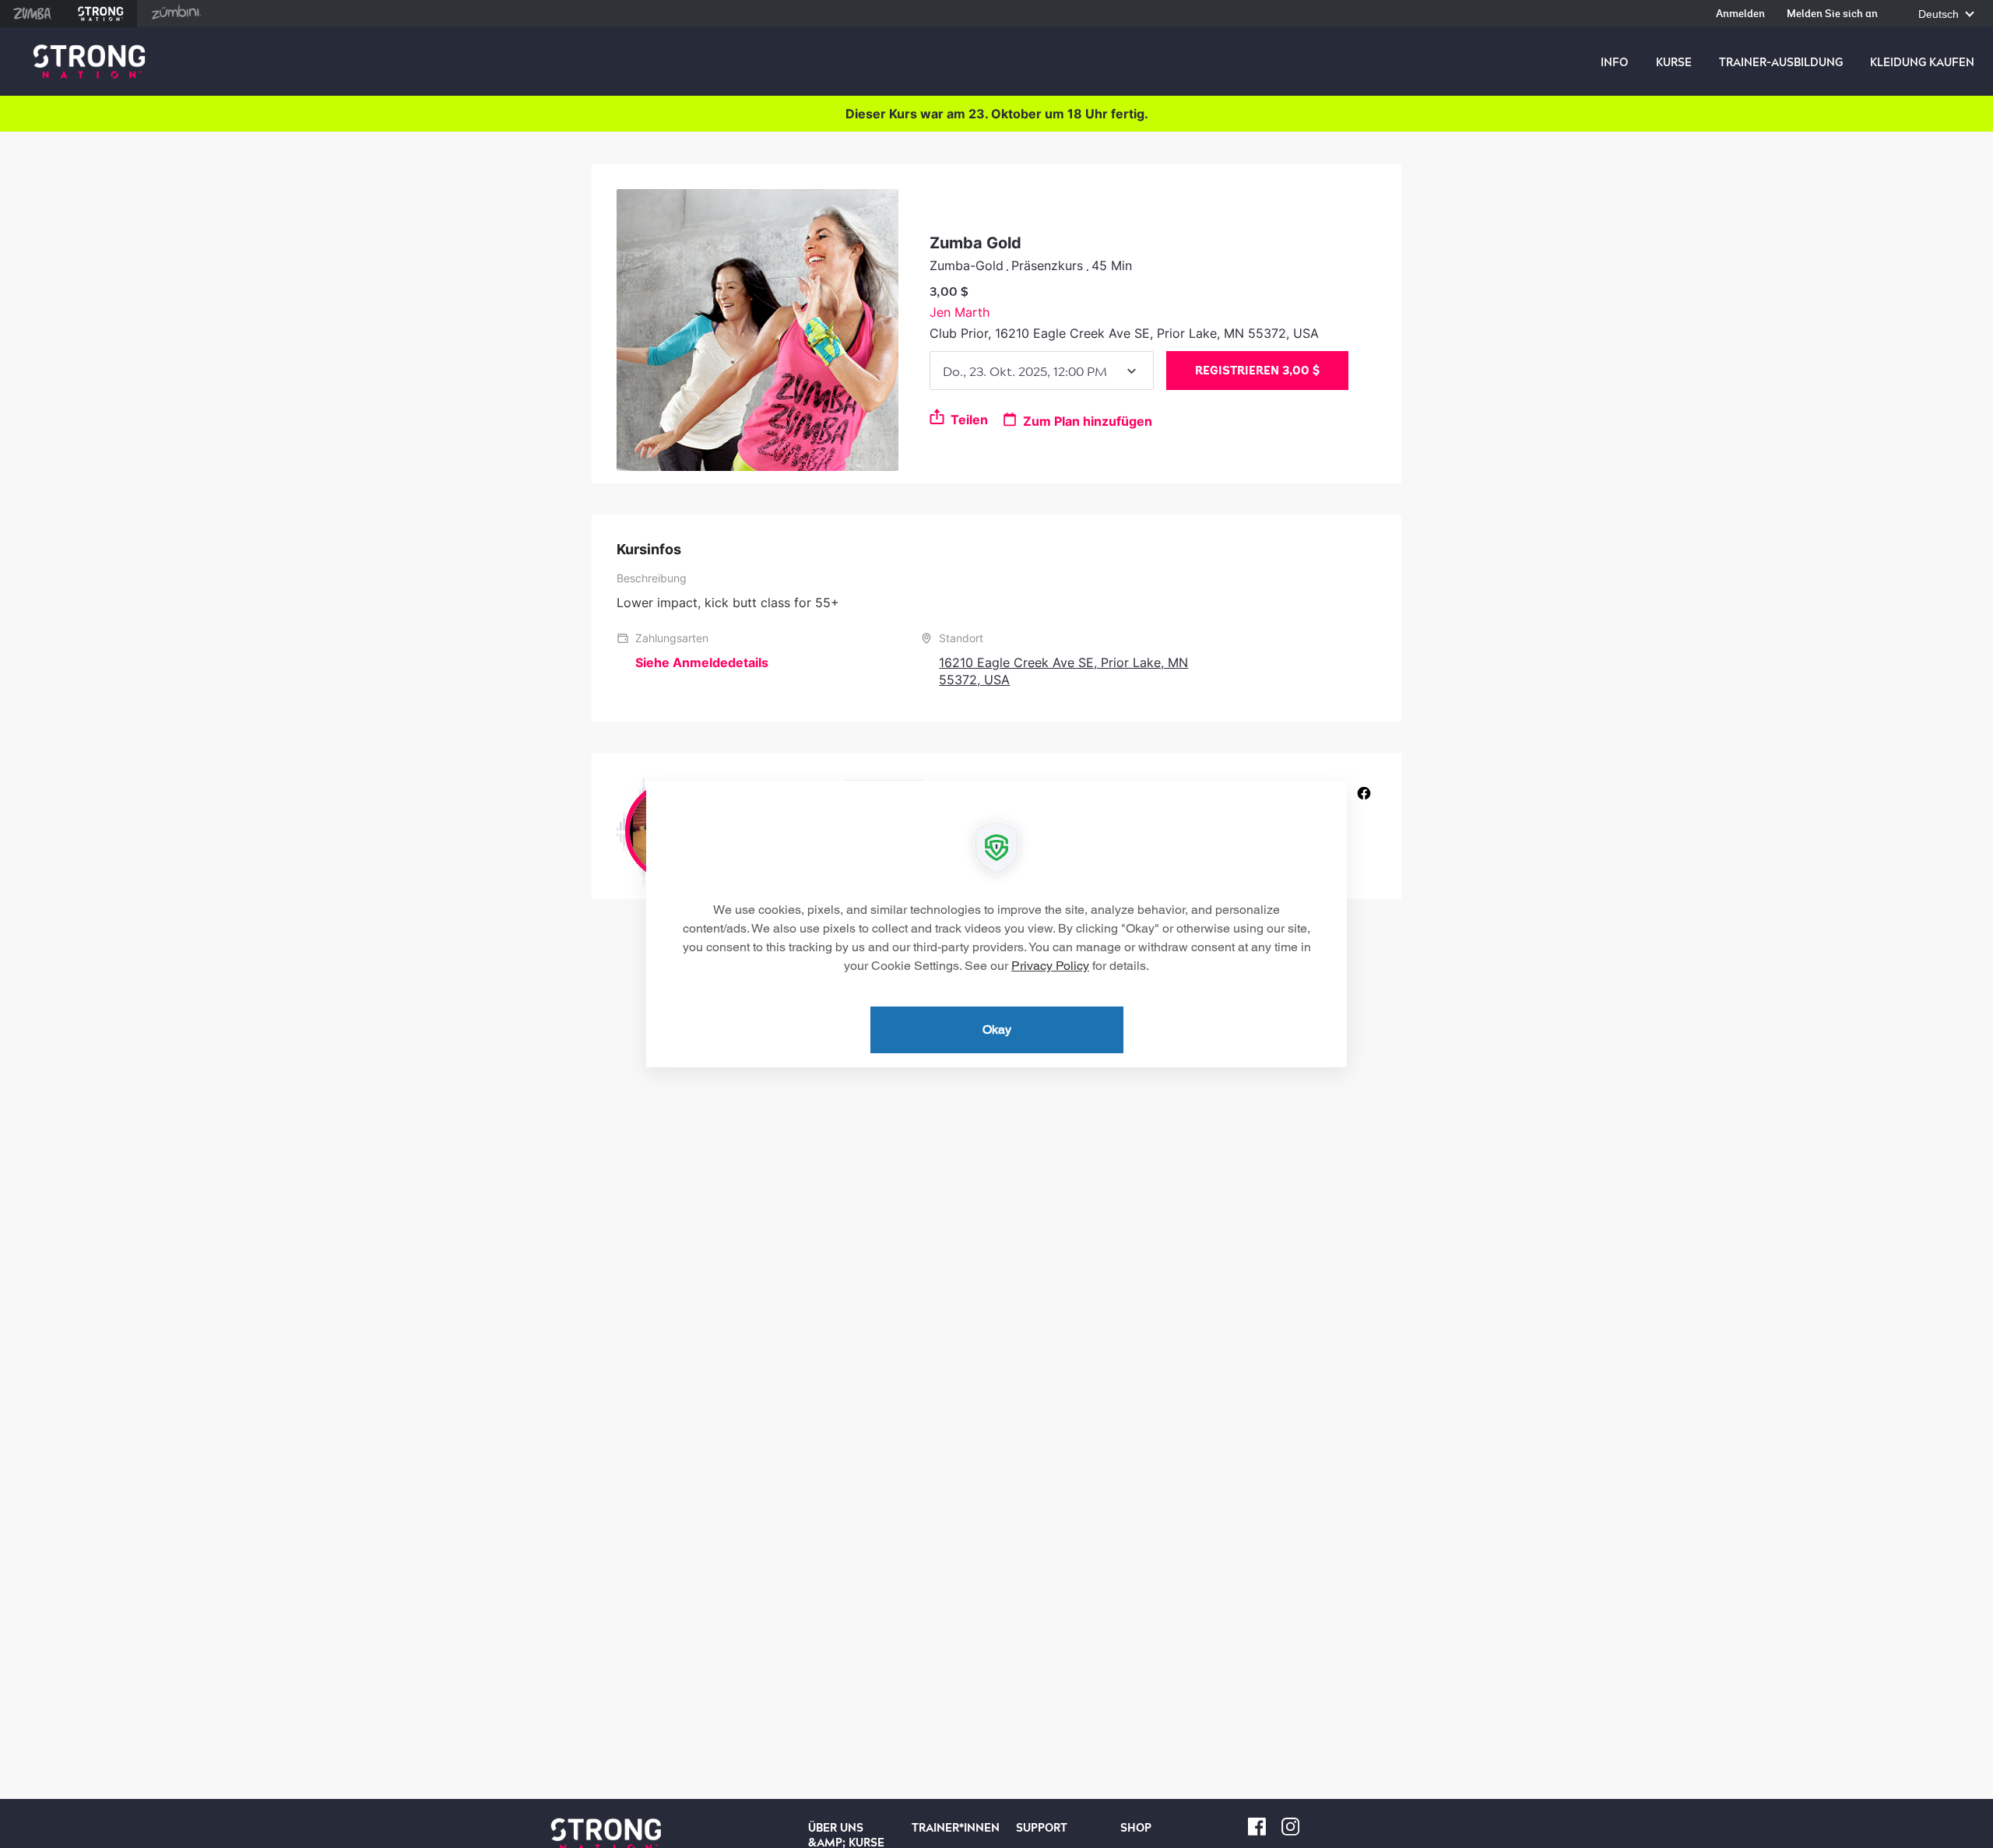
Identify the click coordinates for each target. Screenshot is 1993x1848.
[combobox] (1042, 371)
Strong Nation (101, 14)
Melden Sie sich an (1832, 14)
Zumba (32, 14)
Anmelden (1740, 14)
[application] (996, 924)
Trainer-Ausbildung (1781, 62)
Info (1614, 62)
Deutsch (1940, 14)
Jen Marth (960, 312)
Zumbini (176, 14)
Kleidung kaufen (1922, 62)
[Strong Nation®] (89, 62)
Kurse (1674, 62)
